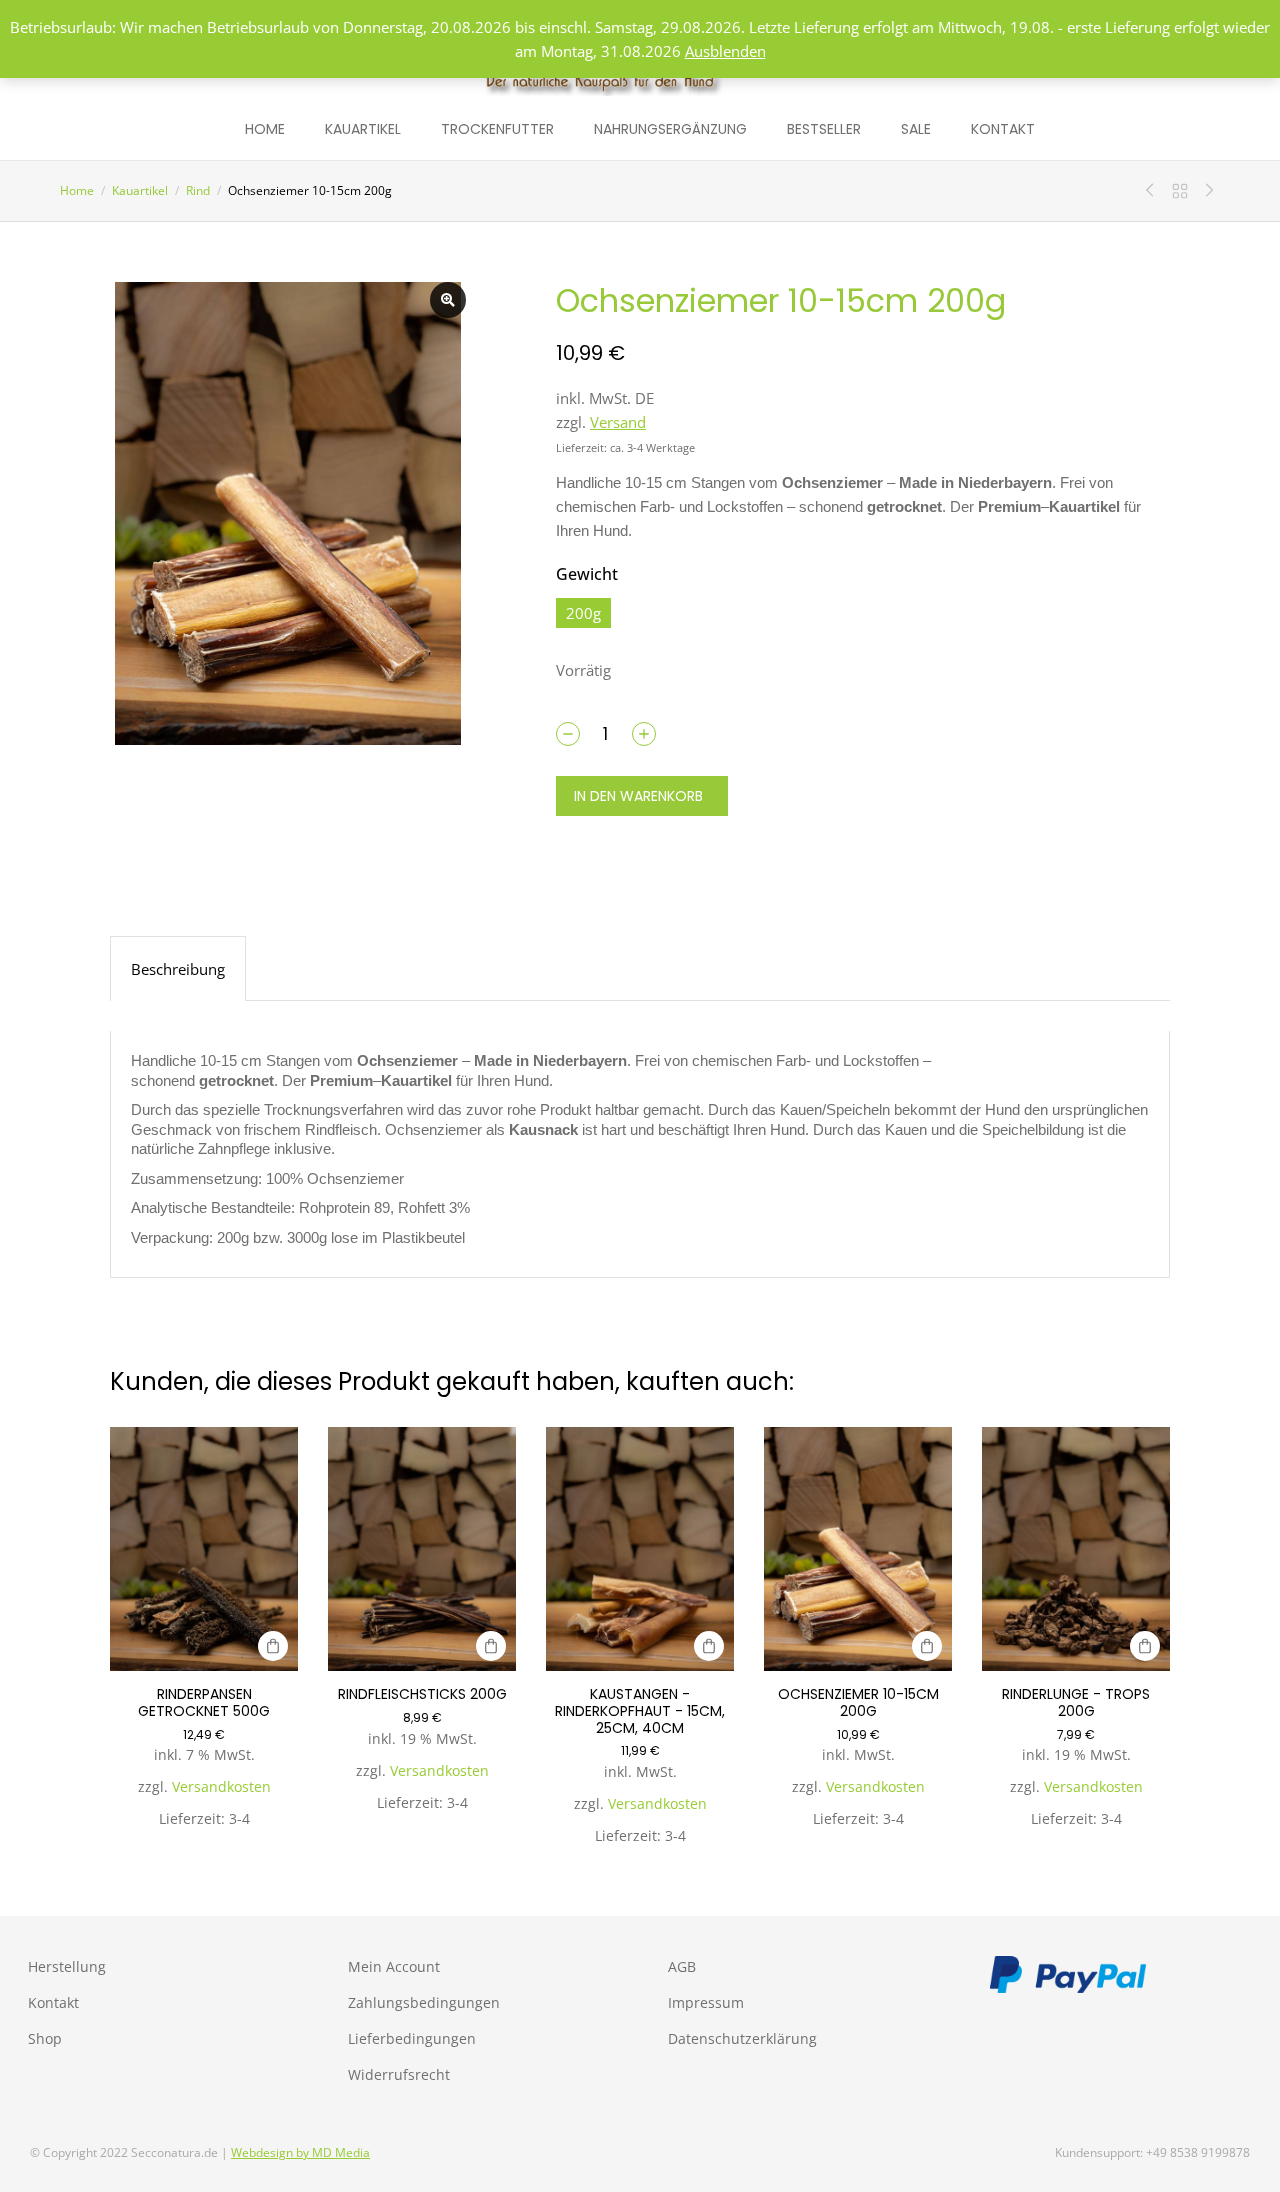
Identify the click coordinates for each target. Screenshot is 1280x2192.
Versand (618, 422)
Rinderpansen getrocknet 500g (204, 1702)
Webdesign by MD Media (300, 2152)
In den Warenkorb (638, 796)
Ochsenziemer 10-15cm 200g (858, 1702)
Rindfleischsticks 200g (422, 1694)
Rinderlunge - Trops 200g (1076, 1702)
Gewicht (587, 574)
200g (583, 613)
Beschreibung (178, 969)
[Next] (1205, 191)
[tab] (178, 968)
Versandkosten (221, 1787)
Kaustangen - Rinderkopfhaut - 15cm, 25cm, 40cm (640, 1711)
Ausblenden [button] (725, 51)
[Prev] (1155, 191)
